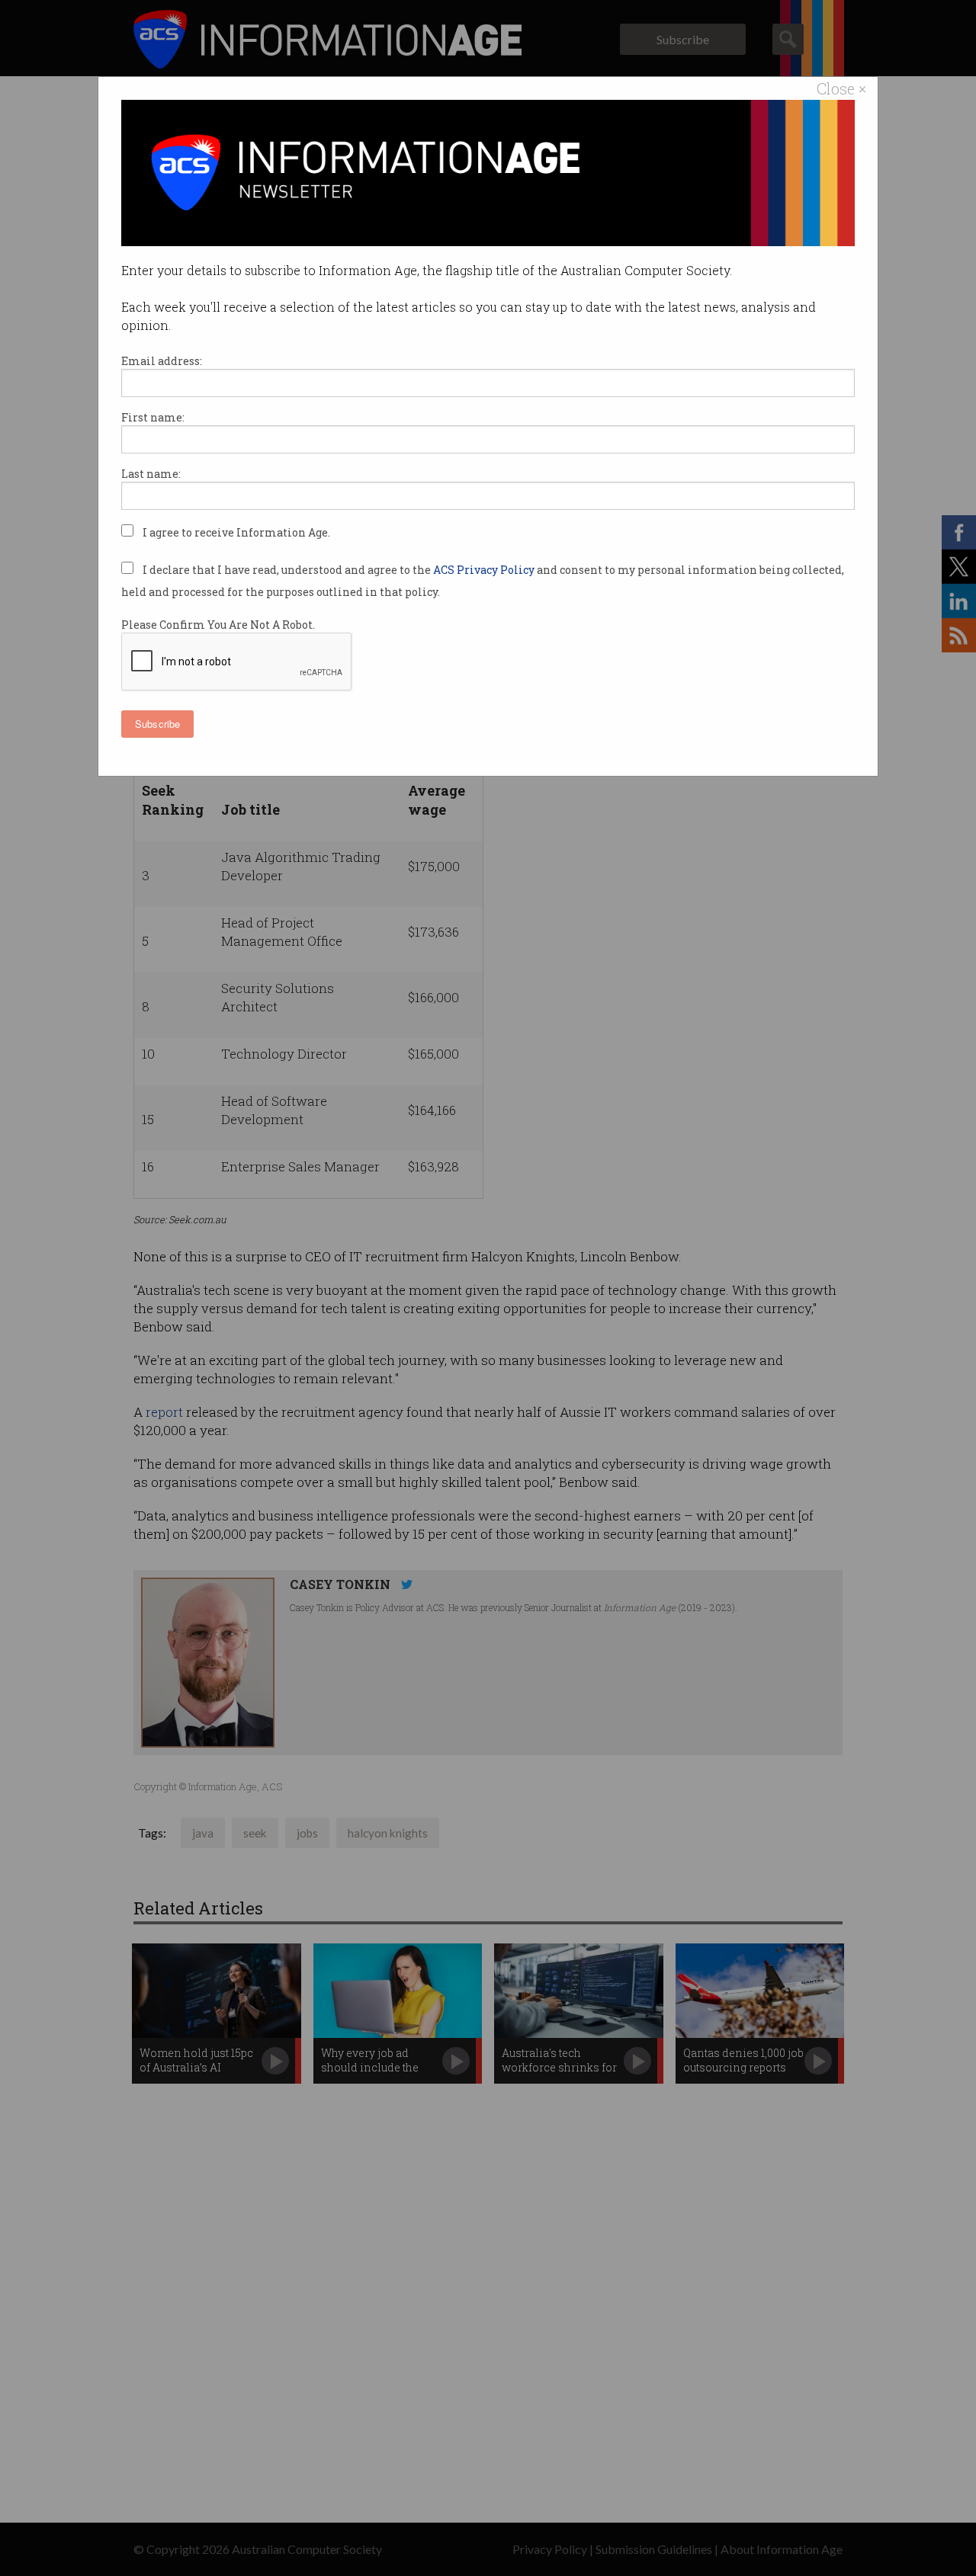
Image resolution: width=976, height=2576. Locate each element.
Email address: (162, 361)
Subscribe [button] (157, 724)
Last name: (151, 474)
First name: (153, 417)
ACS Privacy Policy (485, 570)
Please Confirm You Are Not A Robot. (218, 625)
